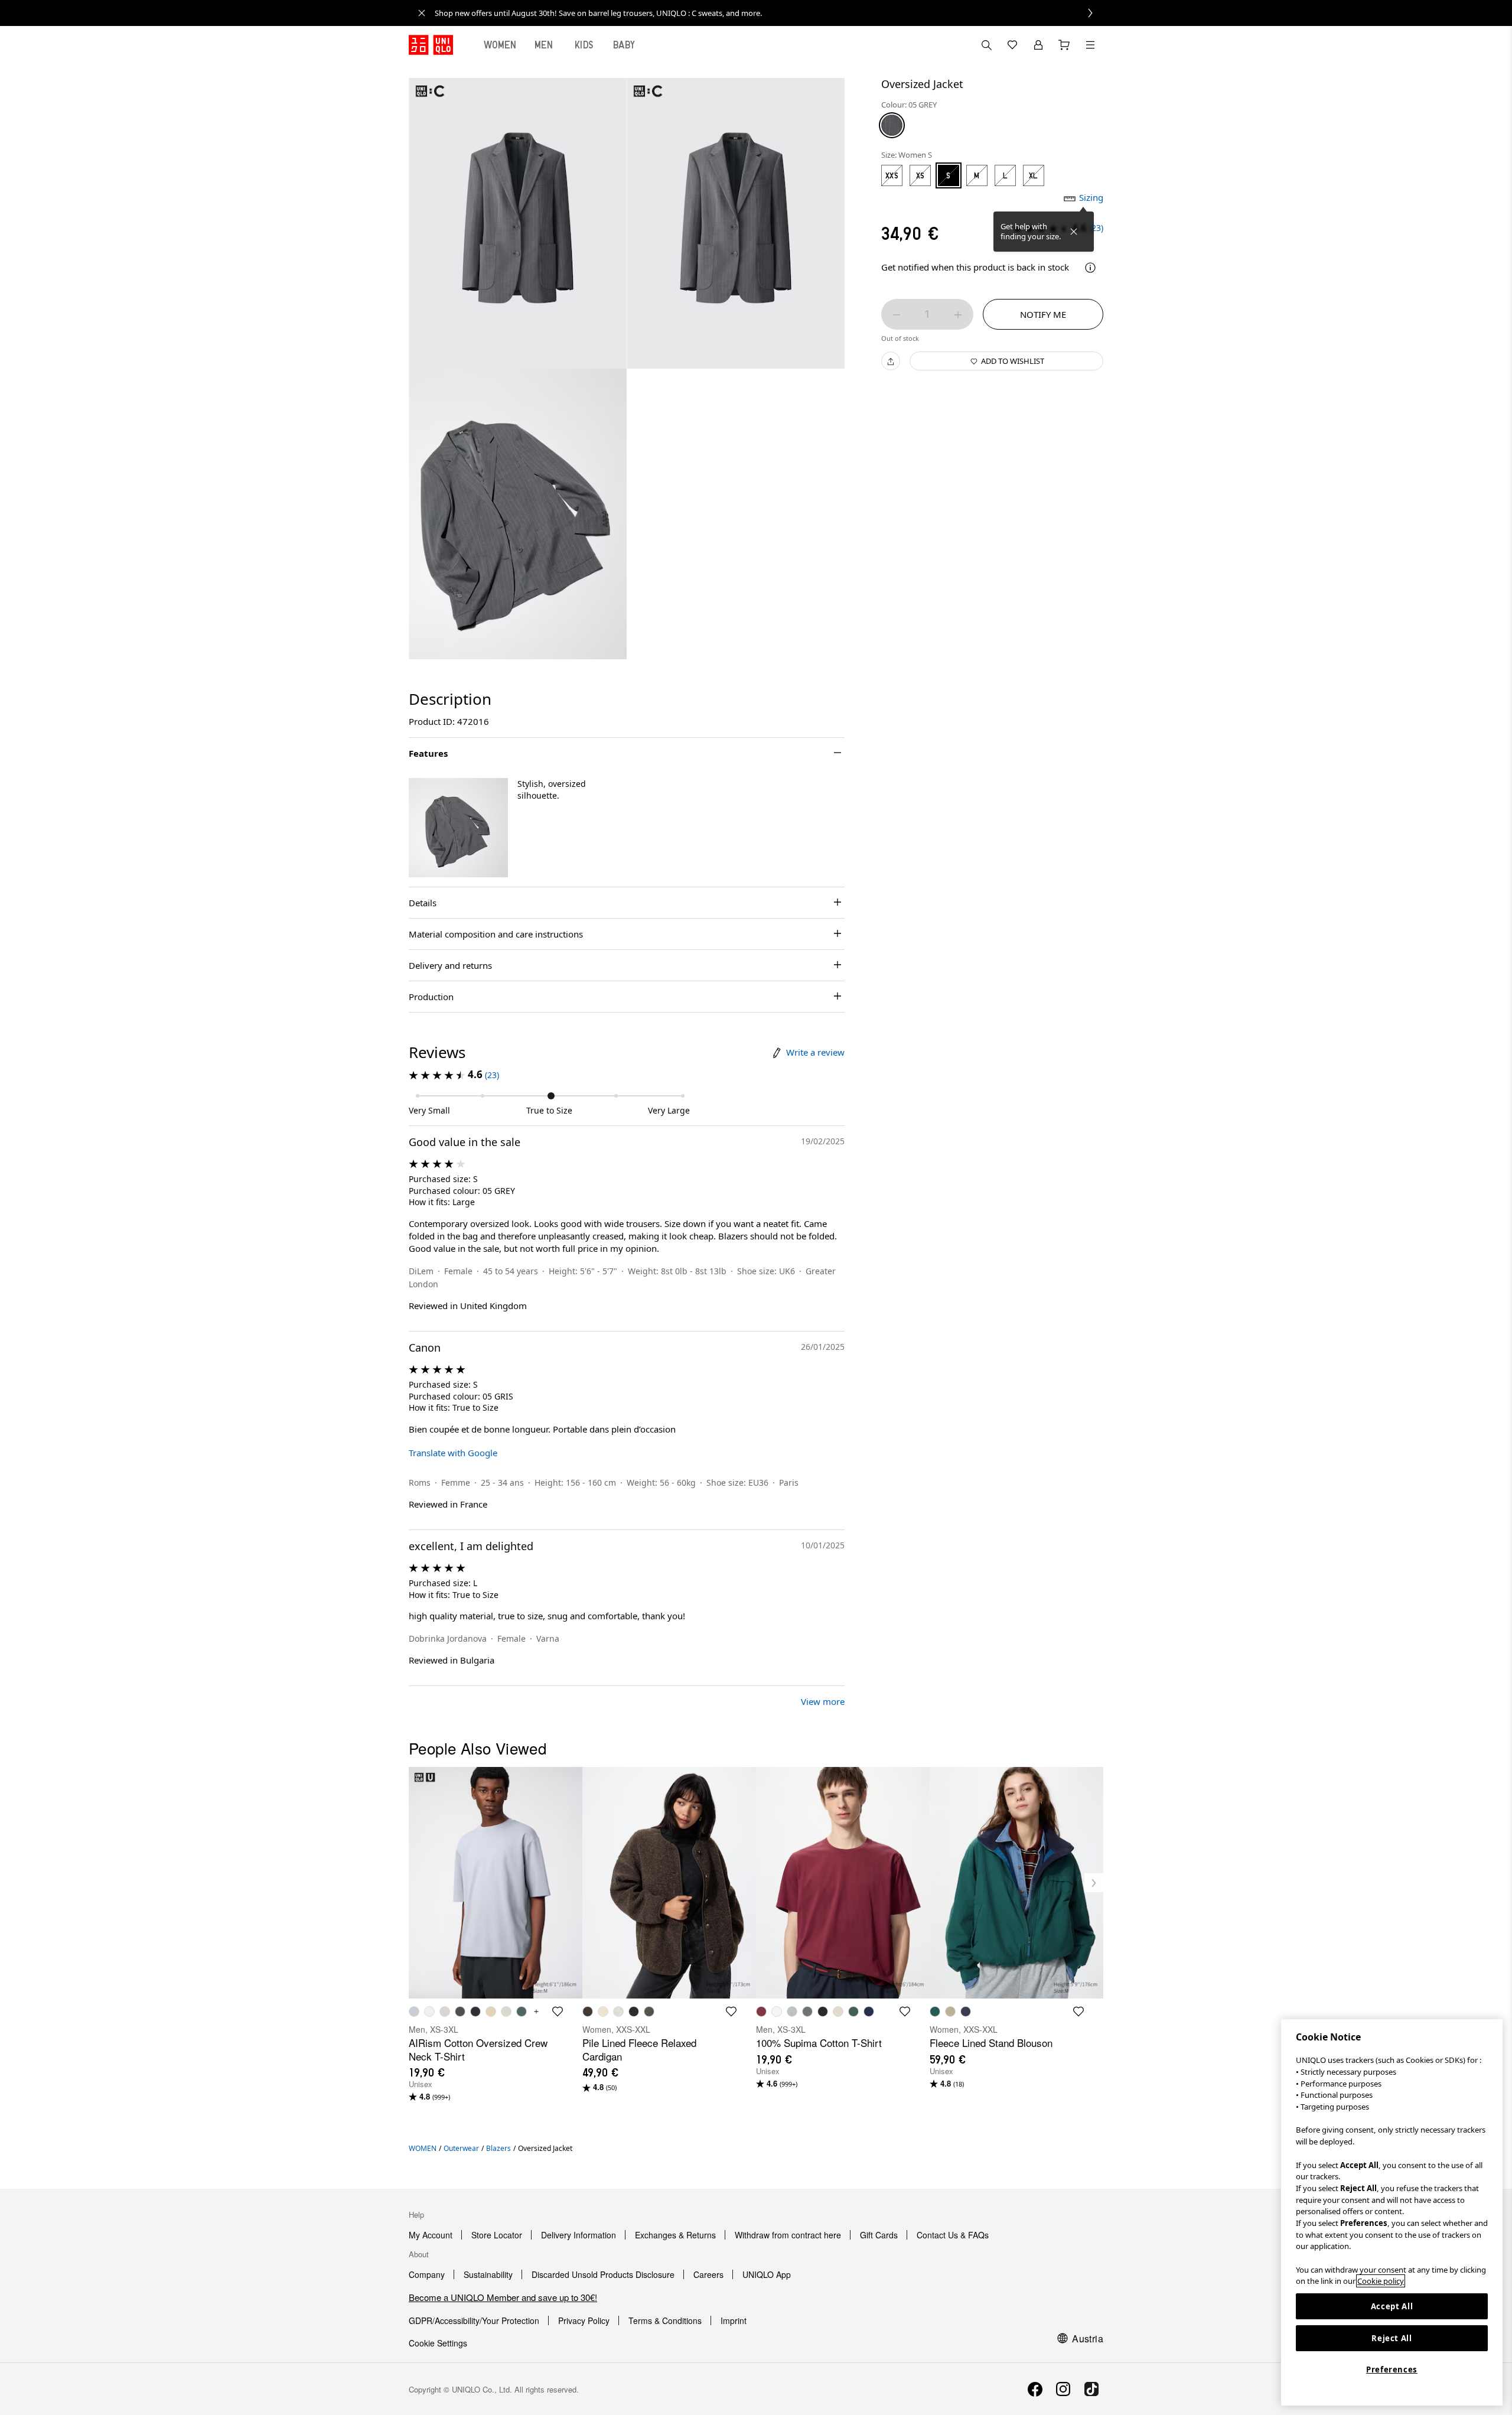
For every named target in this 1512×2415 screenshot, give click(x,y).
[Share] (891, 362)
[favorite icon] (558, 2012)
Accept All (1392, 2306)
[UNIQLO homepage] (431, 45)
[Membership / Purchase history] (1038, 45)
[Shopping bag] (1064, 45)
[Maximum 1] (958, 315)
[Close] (1074, 232)
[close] (422, 13)
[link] (769, 13)
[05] (892, 125)
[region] (1392, 2212)
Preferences (1392, 2370)
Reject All (1392, 2338)
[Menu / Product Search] (1090, 45)
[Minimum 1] (897, 315)
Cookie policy (1381, 2281)
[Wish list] (1012, 45)
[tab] (500, 45)
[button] (458, 828)
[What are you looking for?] (986, 45)
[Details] (1090, 268)
